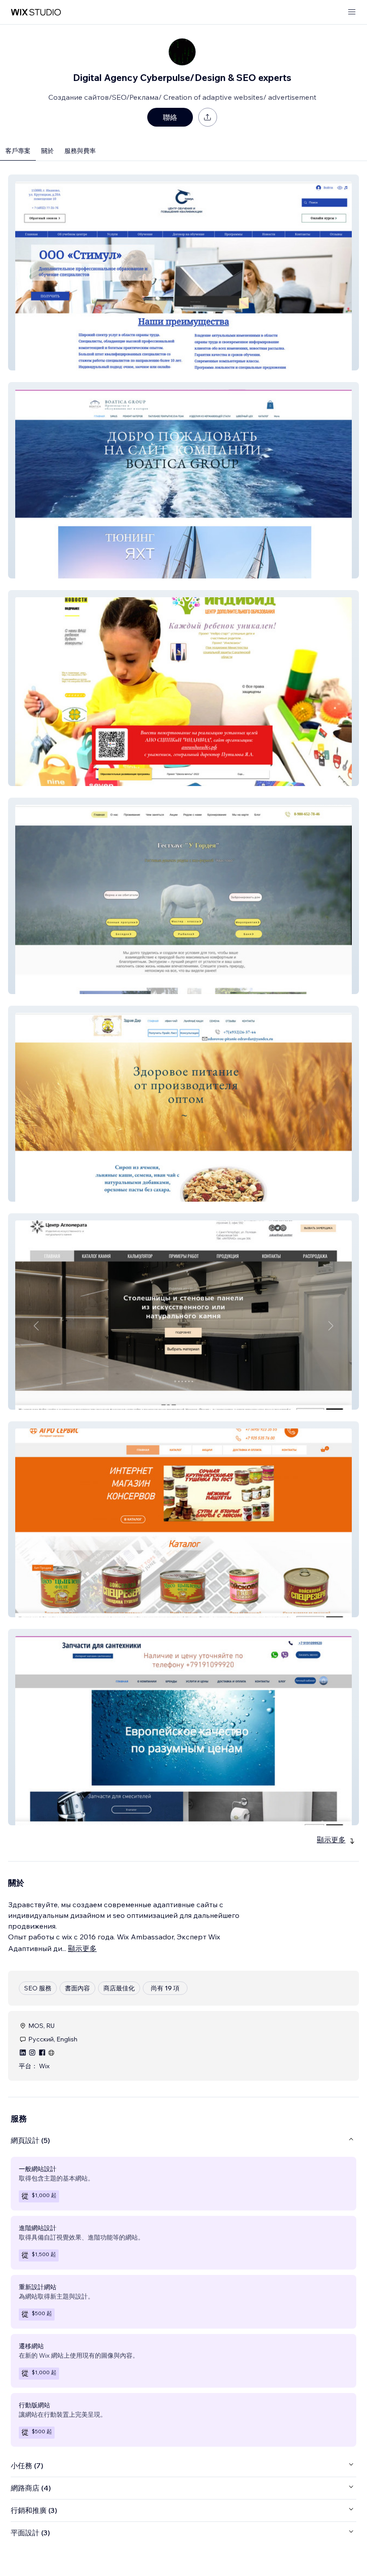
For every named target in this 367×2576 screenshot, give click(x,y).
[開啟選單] (352, 12)
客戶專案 (18, 151)
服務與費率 (80, 151)
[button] (183, 272)
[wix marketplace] (36, 12)
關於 (47, 151)
